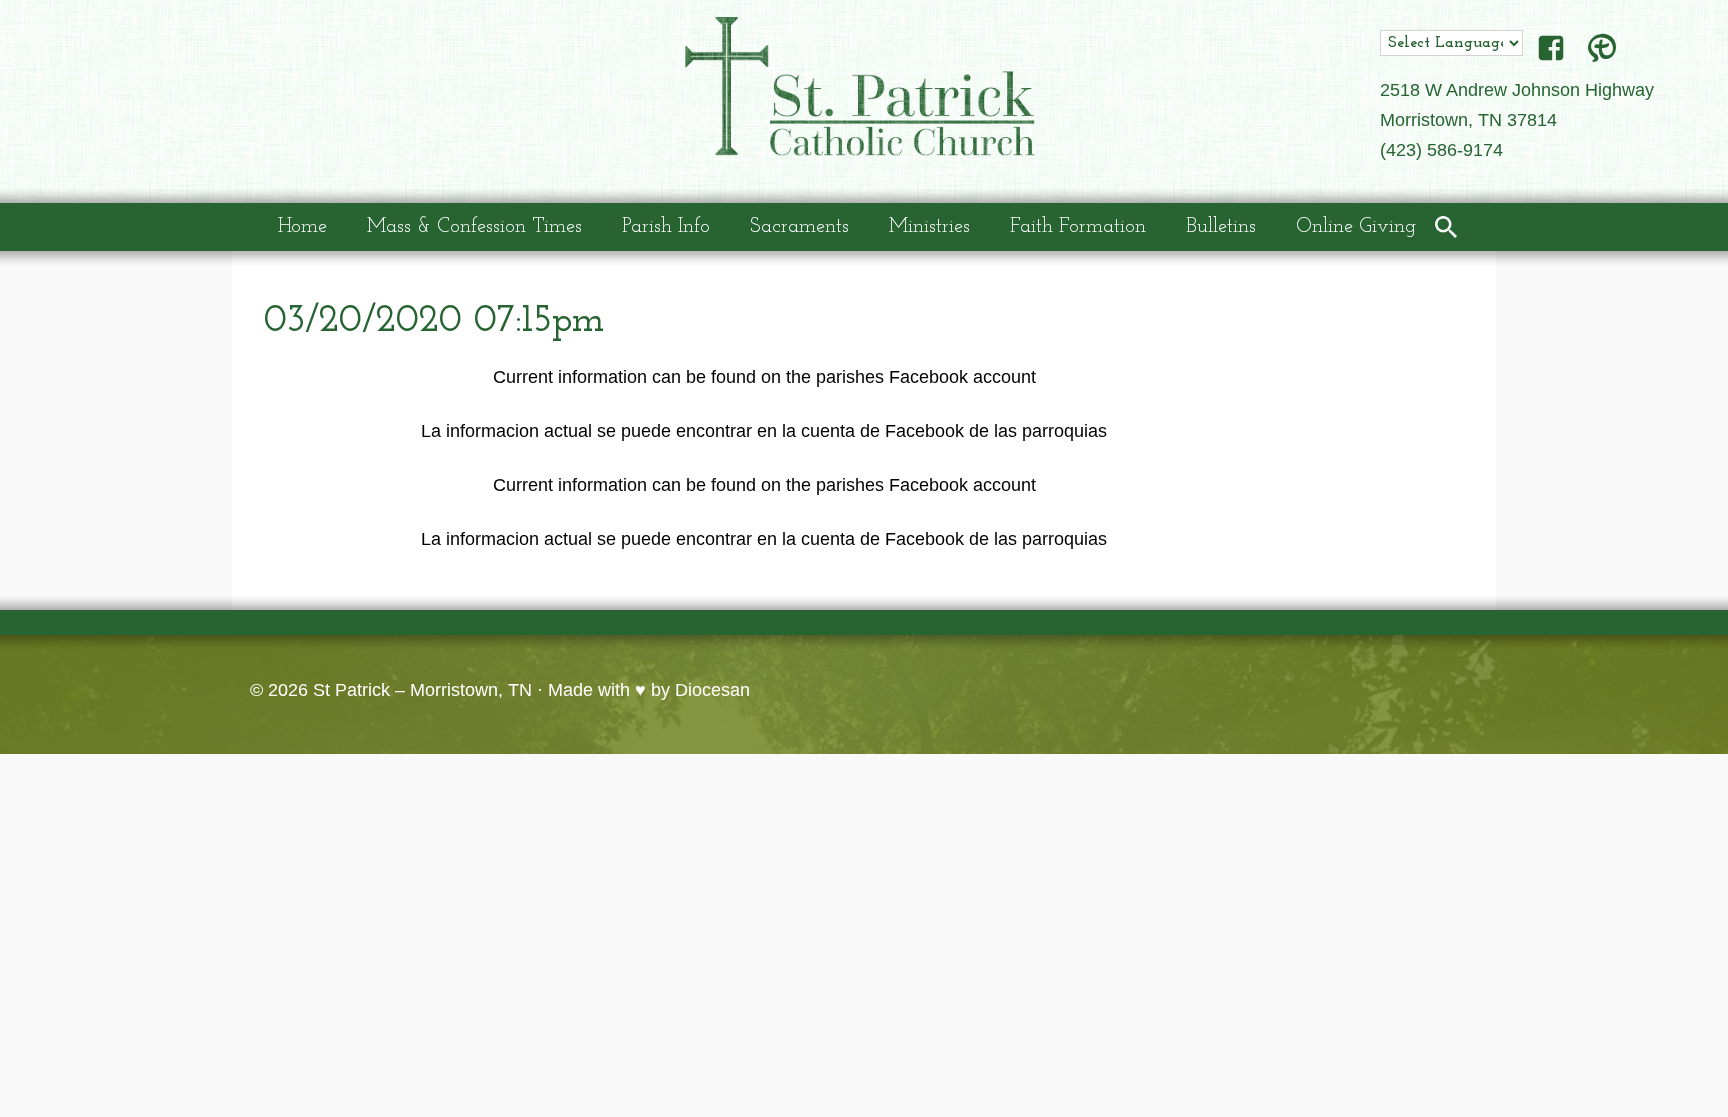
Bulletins (1221, 227)
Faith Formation (1078, 227)
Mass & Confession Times (474, 227)
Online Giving (1356, 227)
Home (302, 227)
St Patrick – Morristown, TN (422, 690)
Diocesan (712, 690)
